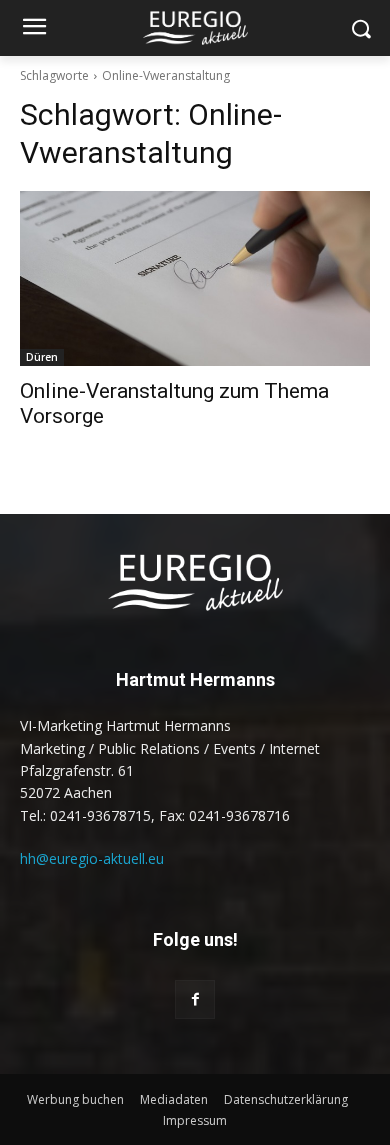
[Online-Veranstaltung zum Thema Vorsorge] (195, 278)
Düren (42, 357)
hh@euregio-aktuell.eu (92, 858)
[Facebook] (194, 999)
